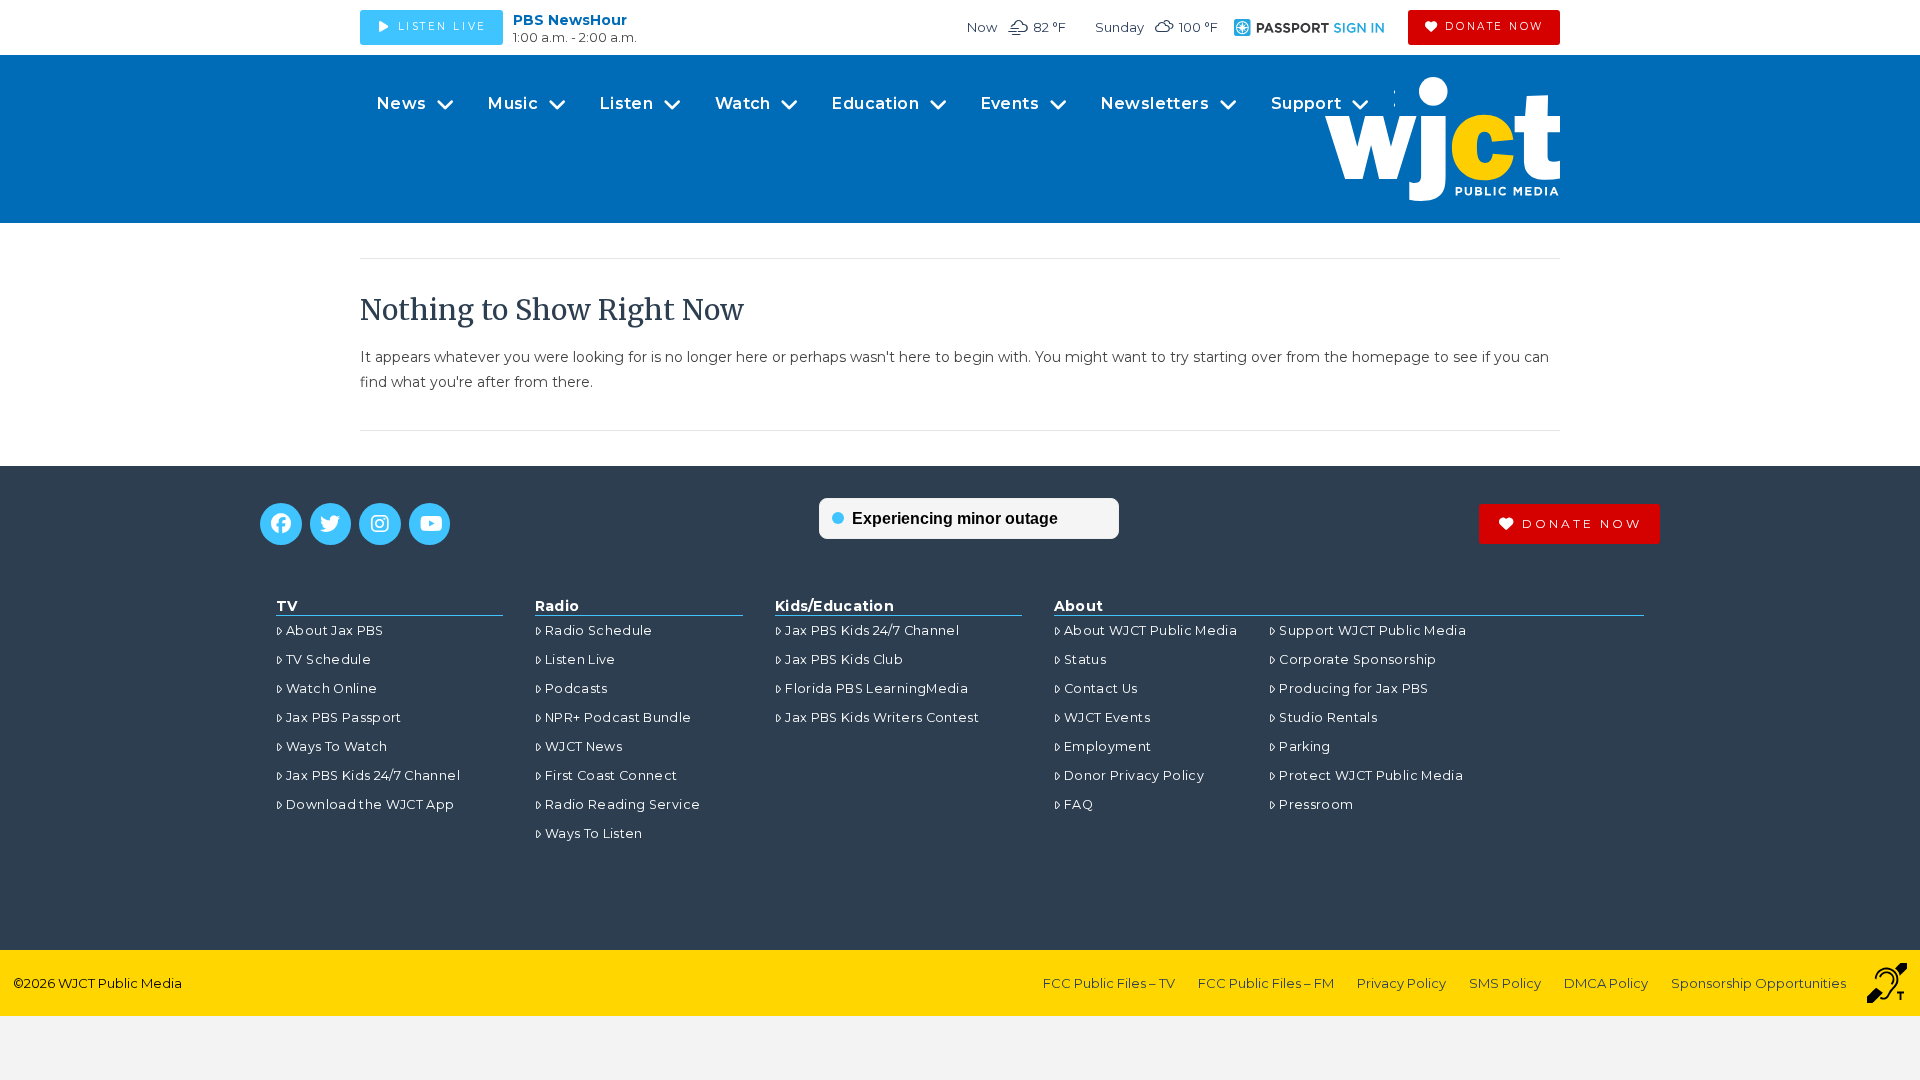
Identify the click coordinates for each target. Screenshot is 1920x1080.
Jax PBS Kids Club (844, 659)
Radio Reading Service (622, 804)
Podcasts (576, 688)
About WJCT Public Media (1150, 630)
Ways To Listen (594, 833)
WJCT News (583, 746)
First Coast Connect (611, 775)
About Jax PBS (335, 630)
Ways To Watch (337, 746)
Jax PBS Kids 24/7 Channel (373, 775)
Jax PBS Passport (344, 717)
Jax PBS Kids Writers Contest (882, 717)
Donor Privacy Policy (1134, 775)
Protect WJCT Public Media (1371, 775)
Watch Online (331, 688)
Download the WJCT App (370, 804)
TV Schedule (328, 659)
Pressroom (1316, 804)
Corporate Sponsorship (1357, 659)
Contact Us (1101, 688)
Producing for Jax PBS (1353, 688)
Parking (1304, 746)
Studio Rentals (1328, 717)
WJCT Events (1107, 717)
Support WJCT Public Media (1372, 630)
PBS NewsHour (570, 20)
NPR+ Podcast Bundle (618, 717)
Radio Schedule (599, 630)
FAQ (1078, 804)
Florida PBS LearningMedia (876, 688)
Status (1085, 659)
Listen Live (580, 659)
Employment (1108, 746)
